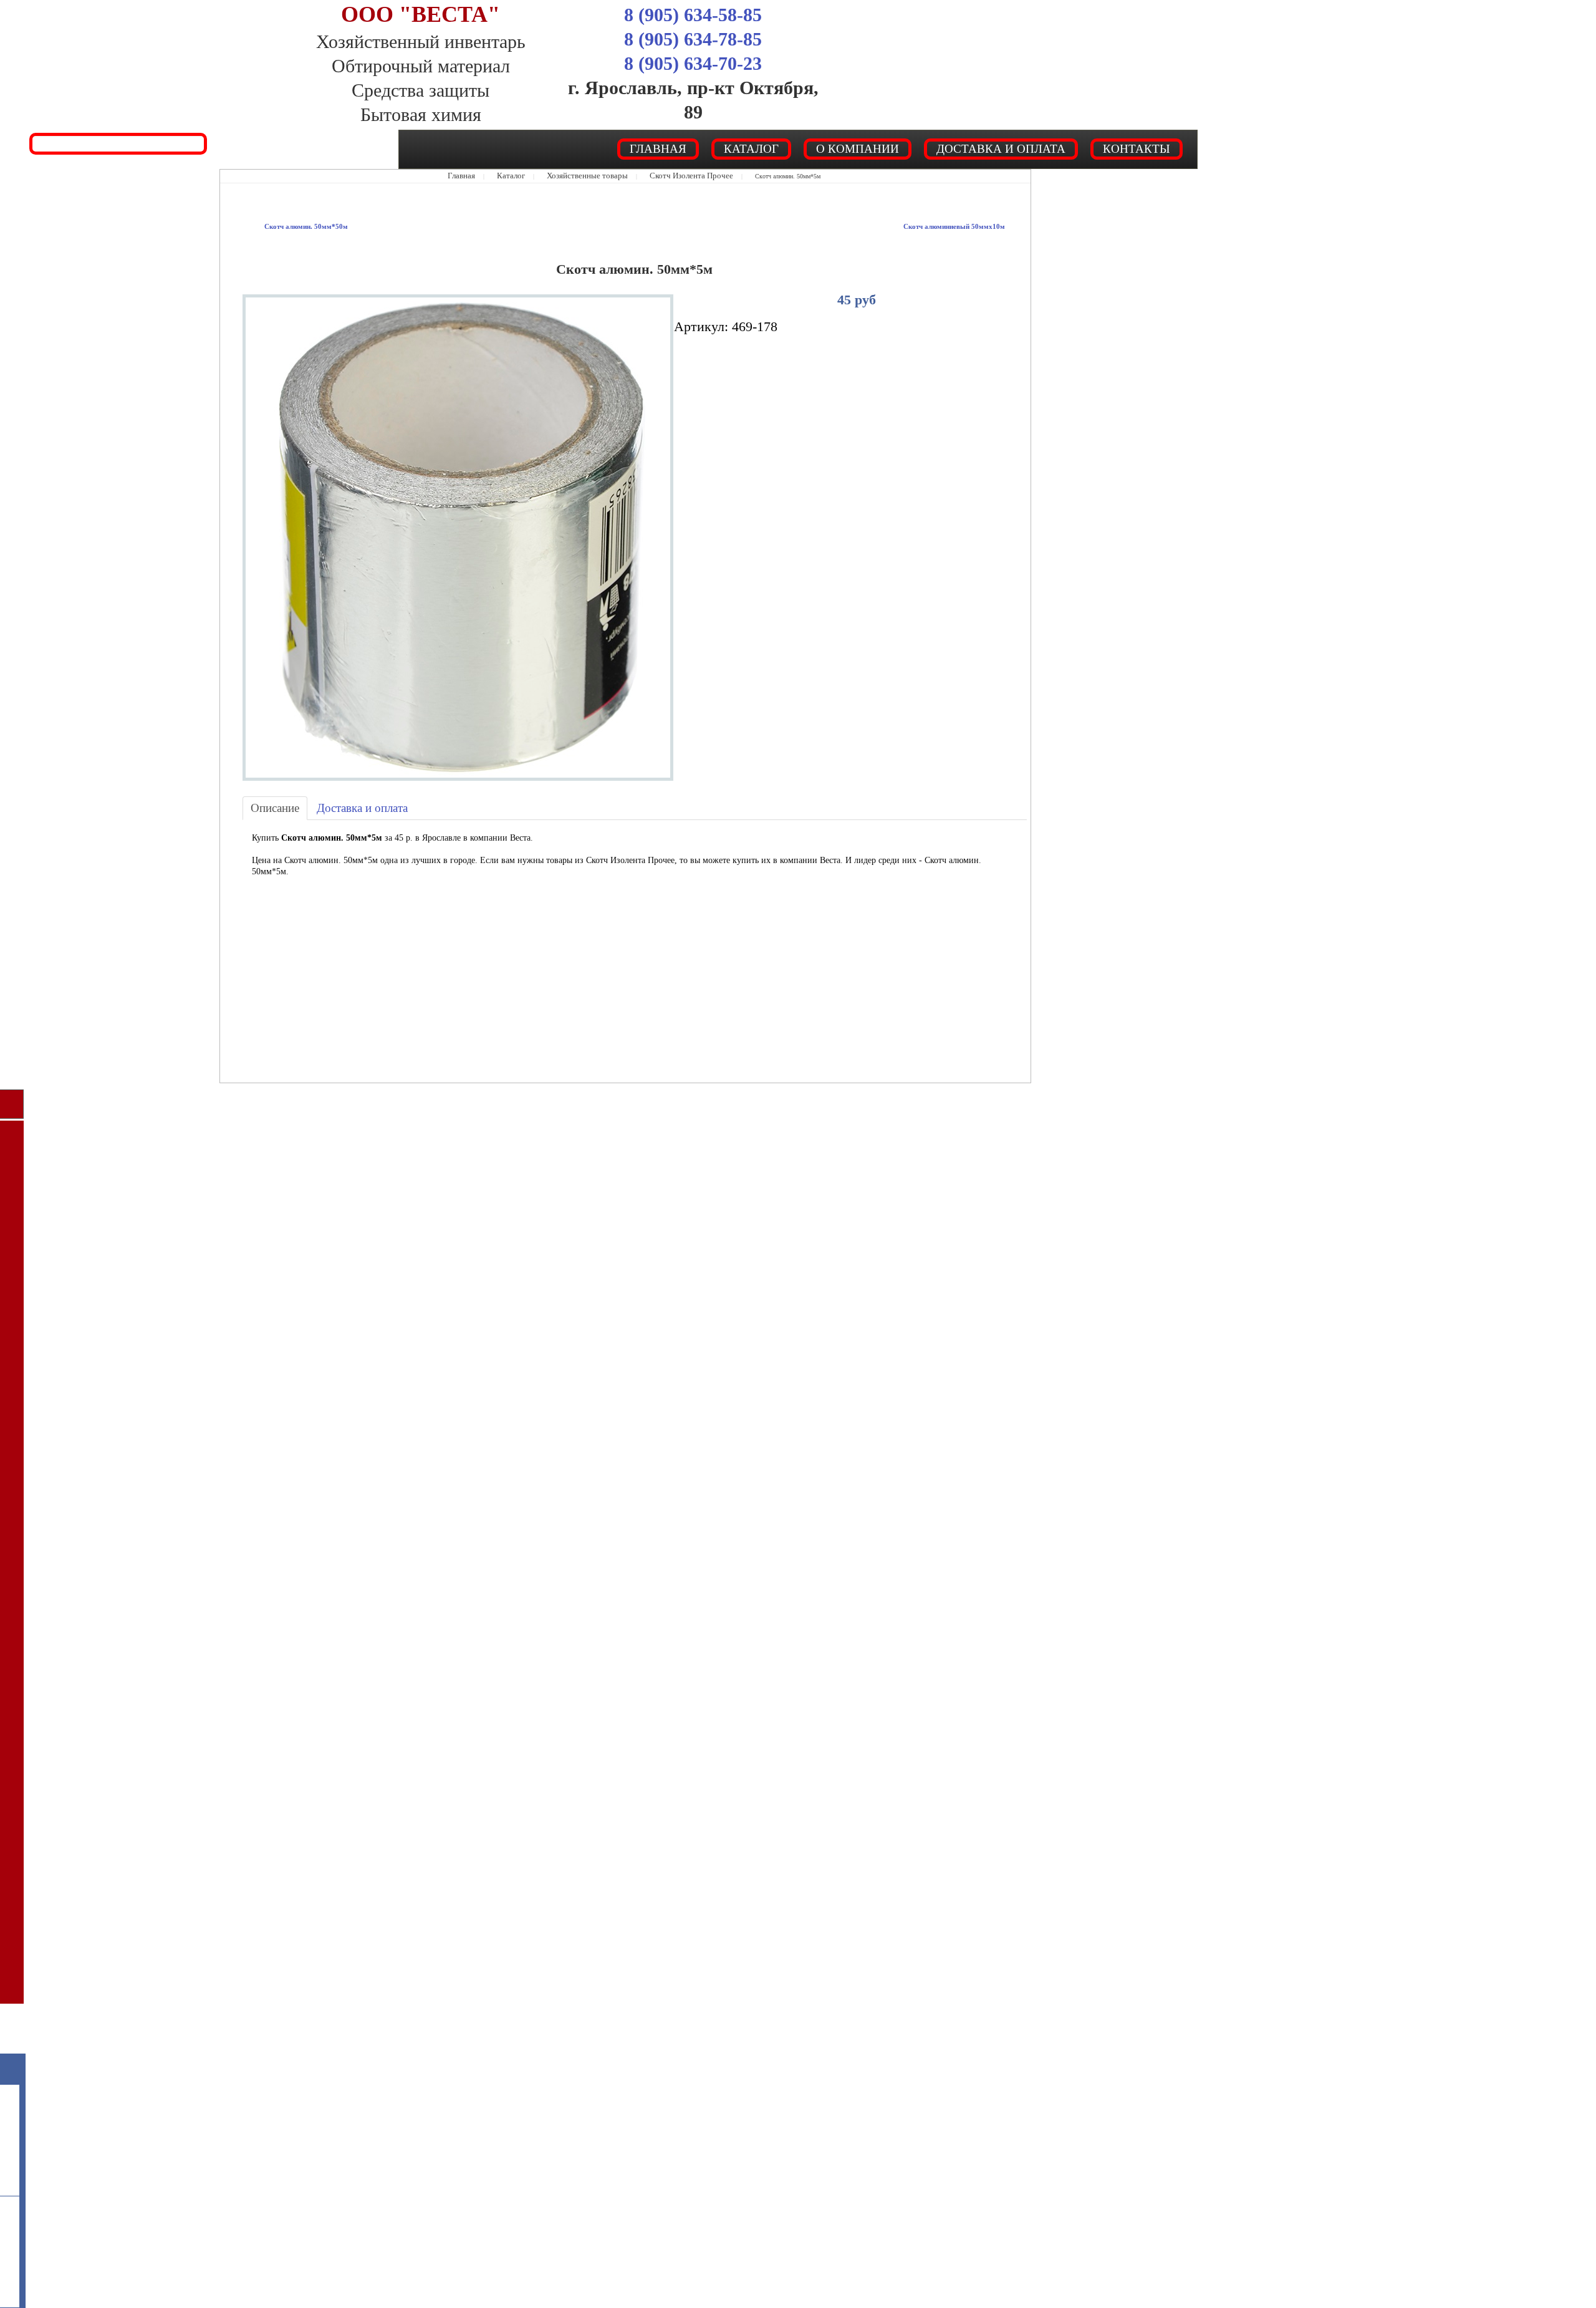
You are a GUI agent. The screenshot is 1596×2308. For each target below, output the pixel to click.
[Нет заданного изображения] (458, 536)
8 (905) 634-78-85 (693, 39)
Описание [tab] (269, 807)
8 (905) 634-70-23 (693, 63)
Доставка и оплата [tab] (340, 807)
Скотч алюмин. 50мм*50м (294, 226)
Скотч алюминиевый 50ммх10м (969, 226)
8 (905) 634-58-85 (693, 15)
